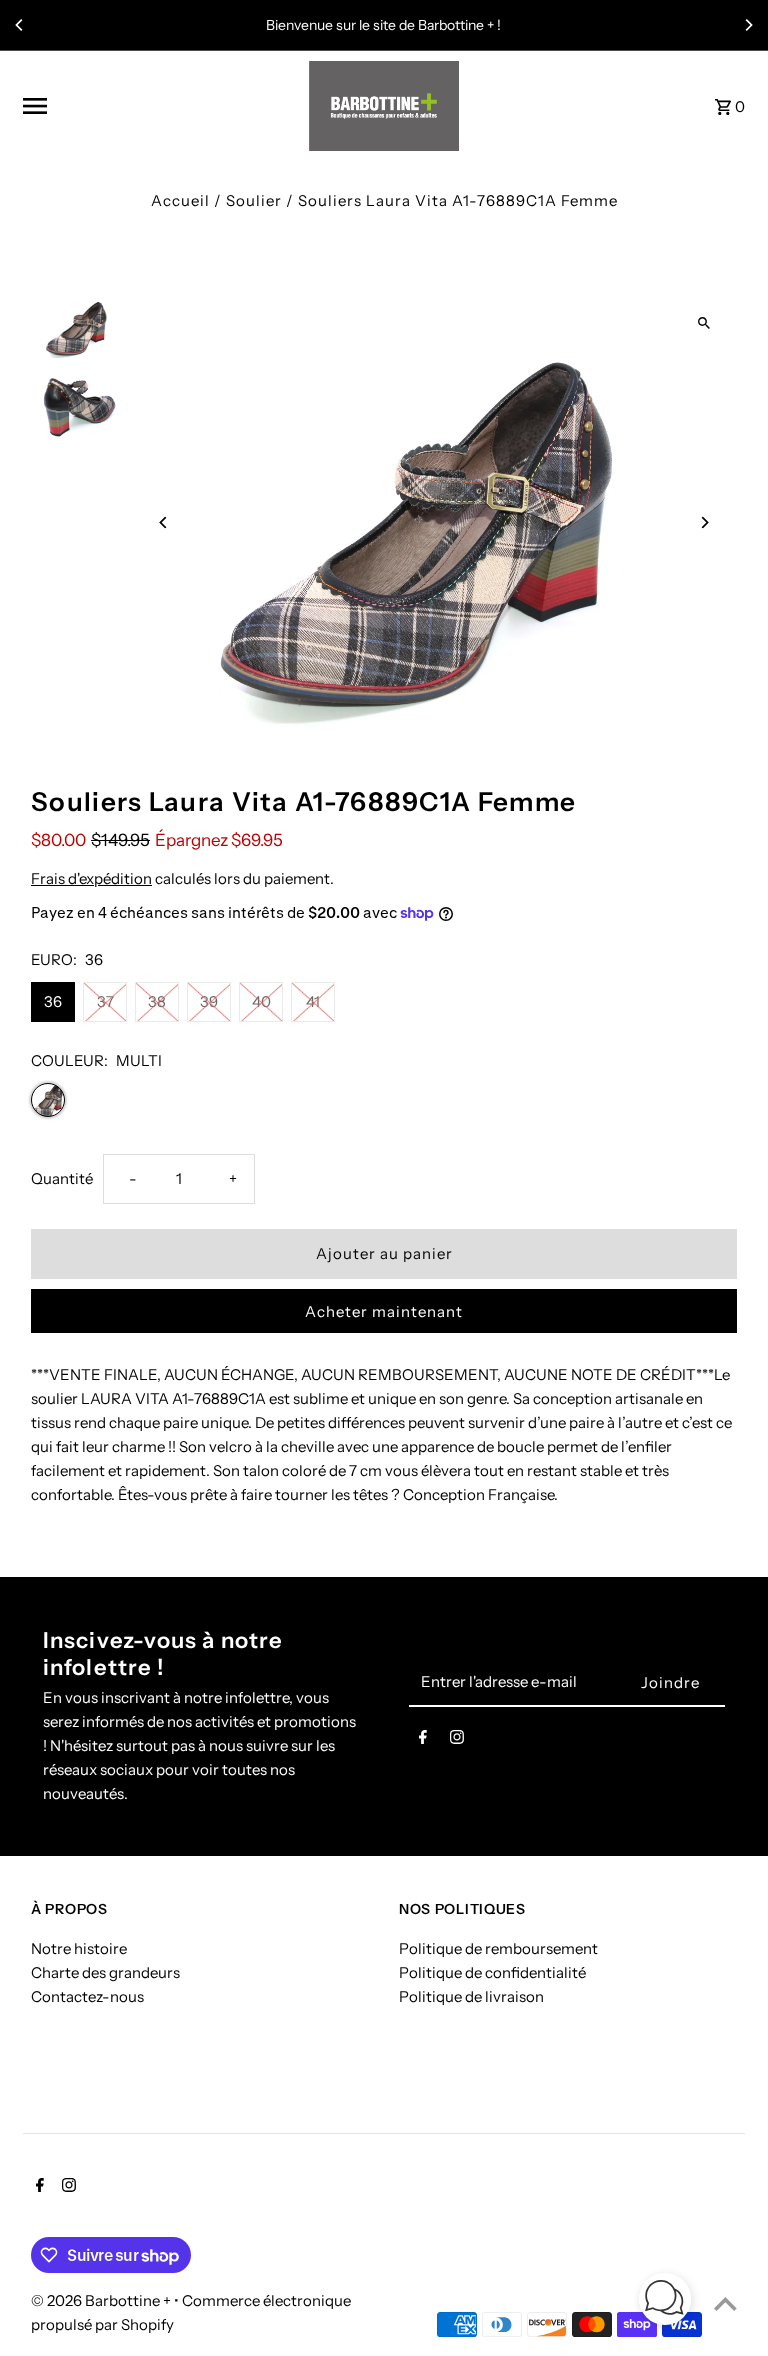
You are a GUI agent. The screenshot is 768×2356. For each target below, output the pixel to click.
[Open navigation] (159, 106)
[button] (665, 2302)
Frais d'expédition (91, 878)
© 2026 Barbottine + (102, 2300)
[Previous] (20, 25)
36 (53, 1001)
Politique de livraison (471, 1996)
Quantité (62, 1178)
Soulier (254, 200)
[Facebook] (423, 1741)
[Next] (748, 25)
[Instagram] (457, 1741)
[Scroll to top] (725, 2303)
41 (313, 1001)
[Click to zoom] (704, 322)
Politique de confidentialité (492, 1972)
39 (209, 1001)
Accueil (180, 200)
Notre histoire (79, 1948)
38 (157, 1001)
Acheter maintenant (384, 1311)
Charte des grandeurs (105, 1972)
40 (261, 1001)
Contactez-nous (87, 1996)
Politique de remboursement (498, 1948)
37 (105, 1001)
